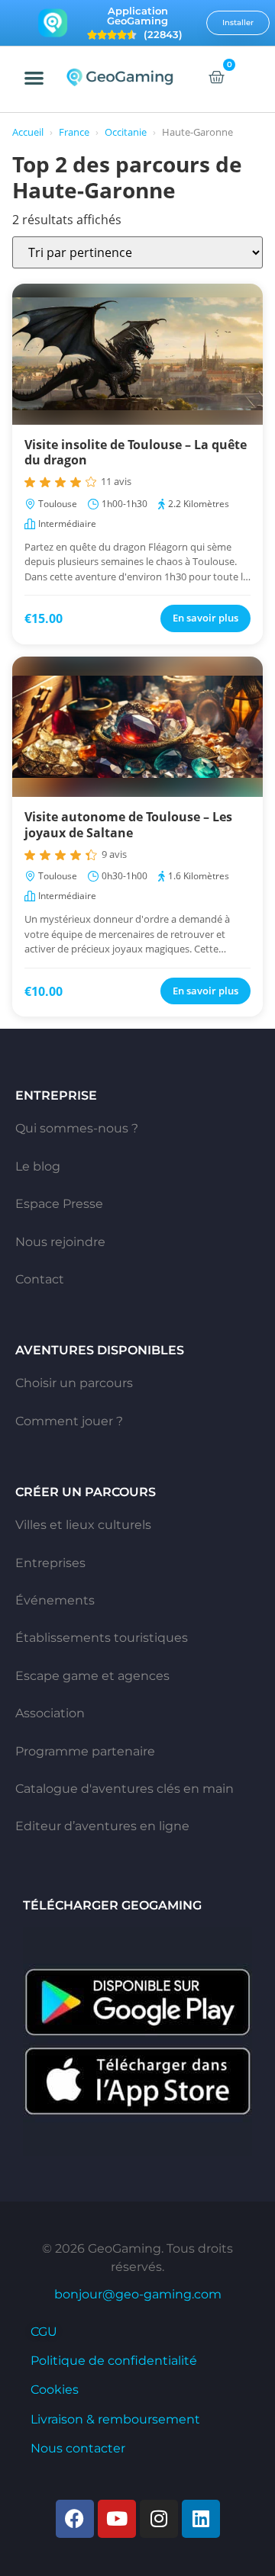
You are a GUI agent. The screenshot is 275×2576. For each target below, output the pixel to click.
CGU (44, 2332)
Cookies (55, 2390)
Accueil (28, 132)
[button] (35, 77)
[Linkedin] (201, 2519)
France (74, 132)
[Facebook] (75, 2519)
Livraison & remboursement (115, 2419)
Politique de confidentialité (114, 2361)
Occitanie (126, 132)
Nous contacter (78, 2448)
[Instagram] (159, 2519)
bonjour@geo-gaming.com (138, 2294)
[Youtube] (117, 2519)
